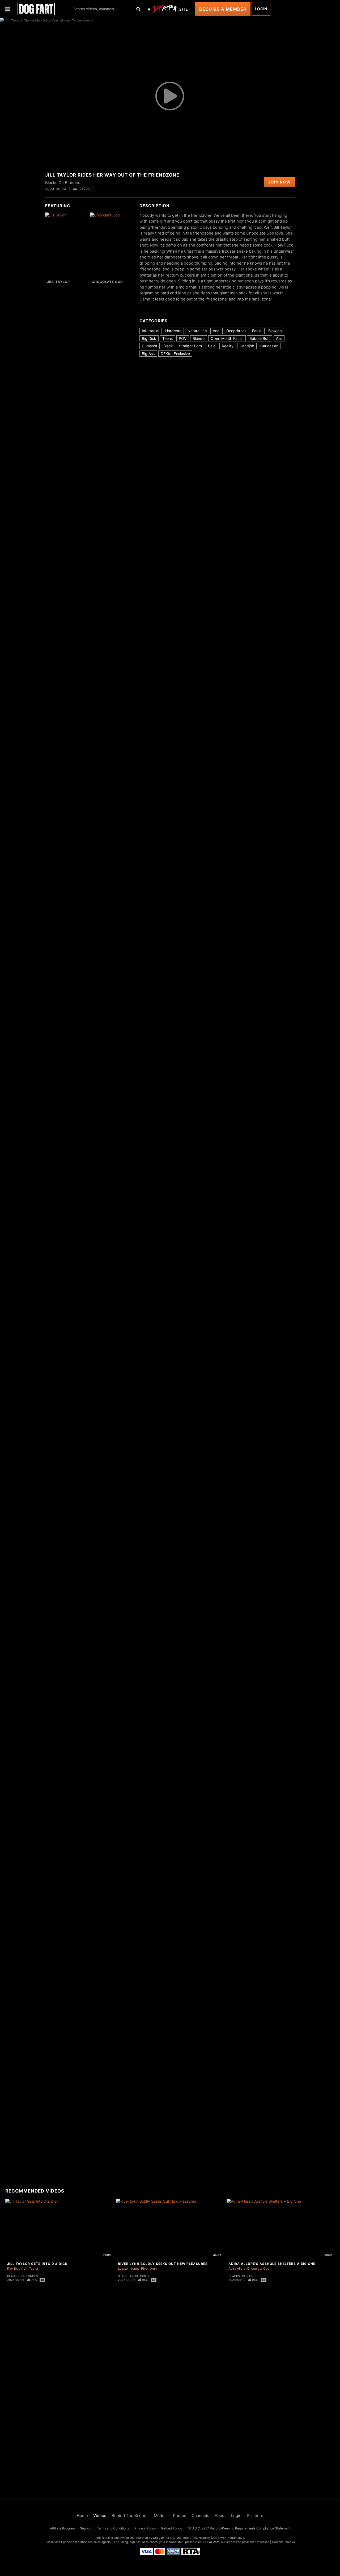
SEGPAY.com (211, 2542)
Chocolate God (107, 282)
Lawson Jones (129, 2268)
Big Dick (149, 338)
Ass (279, 338)
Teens (167, 338)
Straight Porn (190, 346)
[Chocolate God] (111, 245)
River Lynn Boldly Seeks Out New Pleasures (163, 2264)
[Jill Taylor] (67, 245)
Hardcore (173, 331)
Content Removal (284, 2542)
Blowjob (275, 331)
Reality (228, 346)
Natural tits (197, 331)
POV (183, 338)
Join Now (279, 182)
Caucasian (269, 346)
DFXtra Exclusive (175, 354)
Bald (212, 346)
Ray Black (15, 2268)
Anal (216, 331)
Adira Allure (237, 2268)
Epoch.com (69, 2542)
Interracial (150, 331)
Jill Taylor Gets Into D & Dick (37, 2264)
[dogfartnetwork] (36, 9)
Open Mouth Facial (227, 338)
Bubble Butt (260, 338)
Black (168, 346)
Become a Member (223, 9)
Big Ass (148, 354)
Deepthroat (236, 331)
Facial (257, 331)
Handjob (247, 346)
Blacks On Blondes (23, 2276)
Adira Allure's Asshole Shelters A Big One (272, 2264)
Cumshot (150, 346)
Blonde (199, 338)
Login (261, 9)
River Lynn (149, 2268)
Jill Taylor (58, 282)
